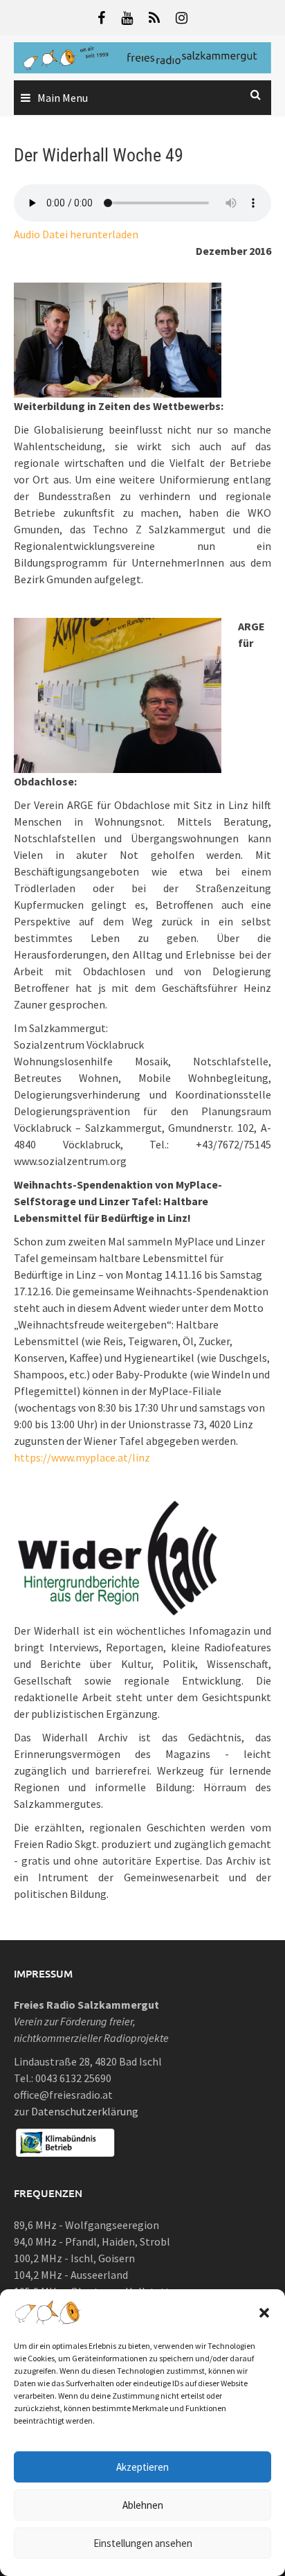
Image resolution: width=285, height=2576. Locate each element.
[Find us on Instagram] (182, 18)
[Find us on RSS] (154, 18)
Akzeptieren (142, 2467)
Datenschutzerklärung (85, 2111)
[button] (264, 2313)
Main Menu (63, 98)
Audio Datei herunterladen (76, 234)
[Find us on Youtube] (127, 18)
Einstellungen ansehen (143, 2543)
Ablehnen (143, 2505)
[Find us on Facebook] (101, 18)
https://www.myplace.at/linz (82, 1457)
